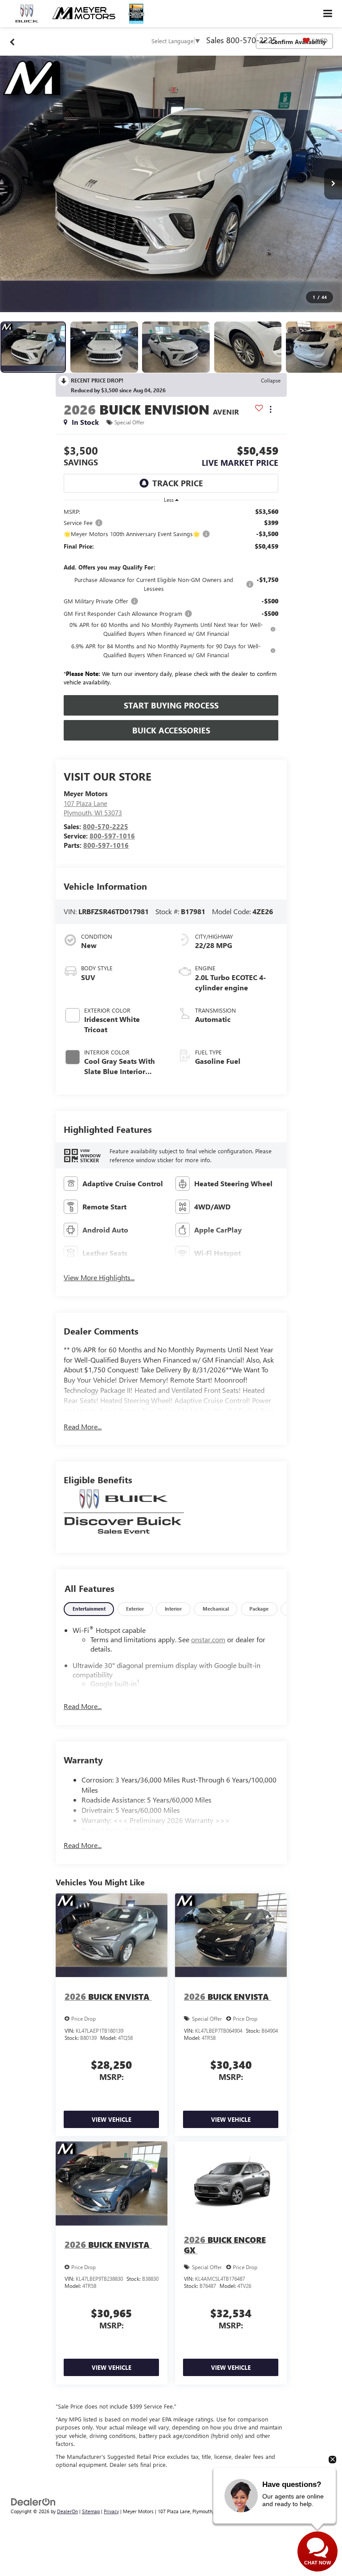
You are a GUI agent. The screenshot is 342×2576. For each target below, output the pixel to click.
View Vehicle (112, 2119)
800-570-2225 (106, 826)
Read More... (83, 1426)
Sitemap (91, 2511)
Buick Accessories (171, 730)
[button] (171, 184)
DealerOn (67, 2511)
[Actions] (271, 409)
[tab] (89, 1609)
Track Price (178, 483)
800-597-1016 (112, 836)
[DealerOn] (33, 2501)
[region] (171, 599)
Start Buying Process (171, 705)
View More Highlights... (99, 1277)
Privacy (111, 2511)
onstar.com (208, 1639)
